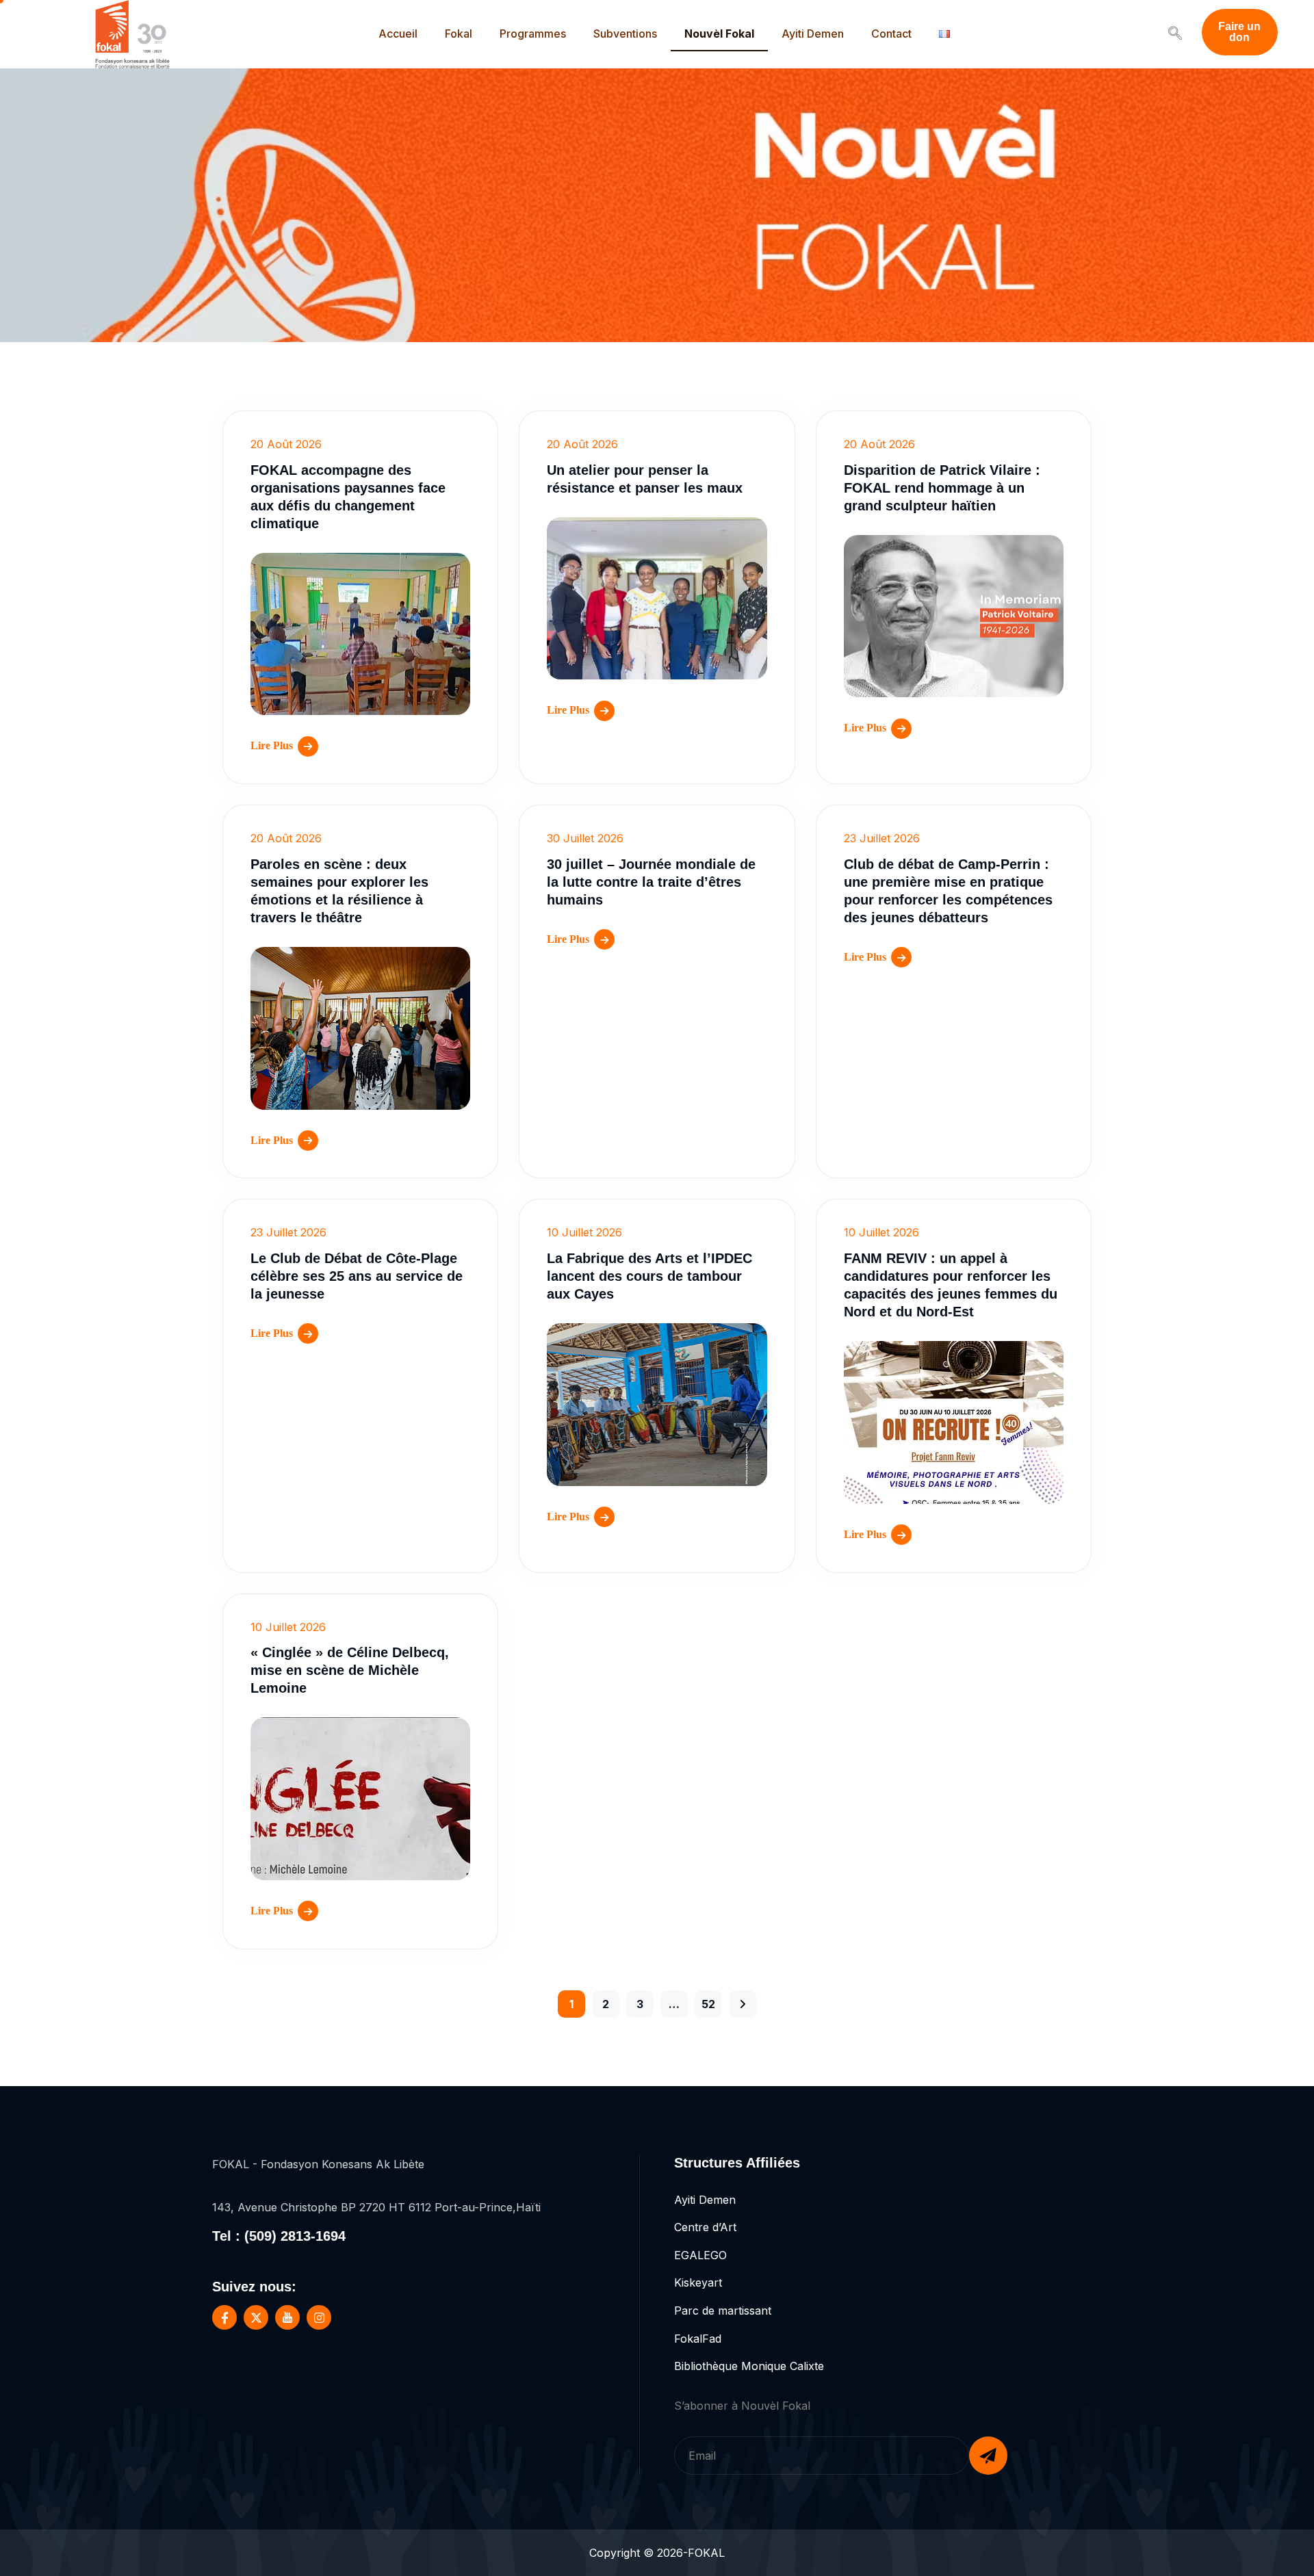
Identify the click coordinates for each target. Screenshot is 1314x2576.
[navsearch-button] (1175, 34)
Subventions (625, 34)
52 (708, 2004)
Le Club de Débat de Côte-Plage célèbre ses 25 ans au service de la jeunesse (357, 1276)
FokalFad (698, 2339)
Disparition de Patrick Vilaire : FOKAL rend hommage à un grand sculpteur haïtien (942, 488)
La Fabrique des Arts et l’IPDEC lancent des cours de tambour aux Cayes (649, 1276)
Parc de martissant (723, 2311)
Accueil (398, 34)
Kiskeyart (698, 2282)
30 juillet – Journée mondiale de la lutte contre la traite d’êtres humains (651, 882)
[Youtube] (287, 2317)
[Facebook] (224, 2317)
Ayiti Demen (813, 34)
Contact (891, 34)
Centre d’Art (705, 2227)
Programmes (533, 34)
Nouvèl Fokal (719, 34)
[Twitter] (256, 2317)
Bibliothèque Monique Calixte (749, 2366)
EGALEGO (700, 2255)
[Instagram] (319, 2317)
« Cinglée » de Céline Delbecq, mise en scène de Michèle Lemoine (350, 1670)
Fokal (459, 34)
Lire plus (272, 745)
